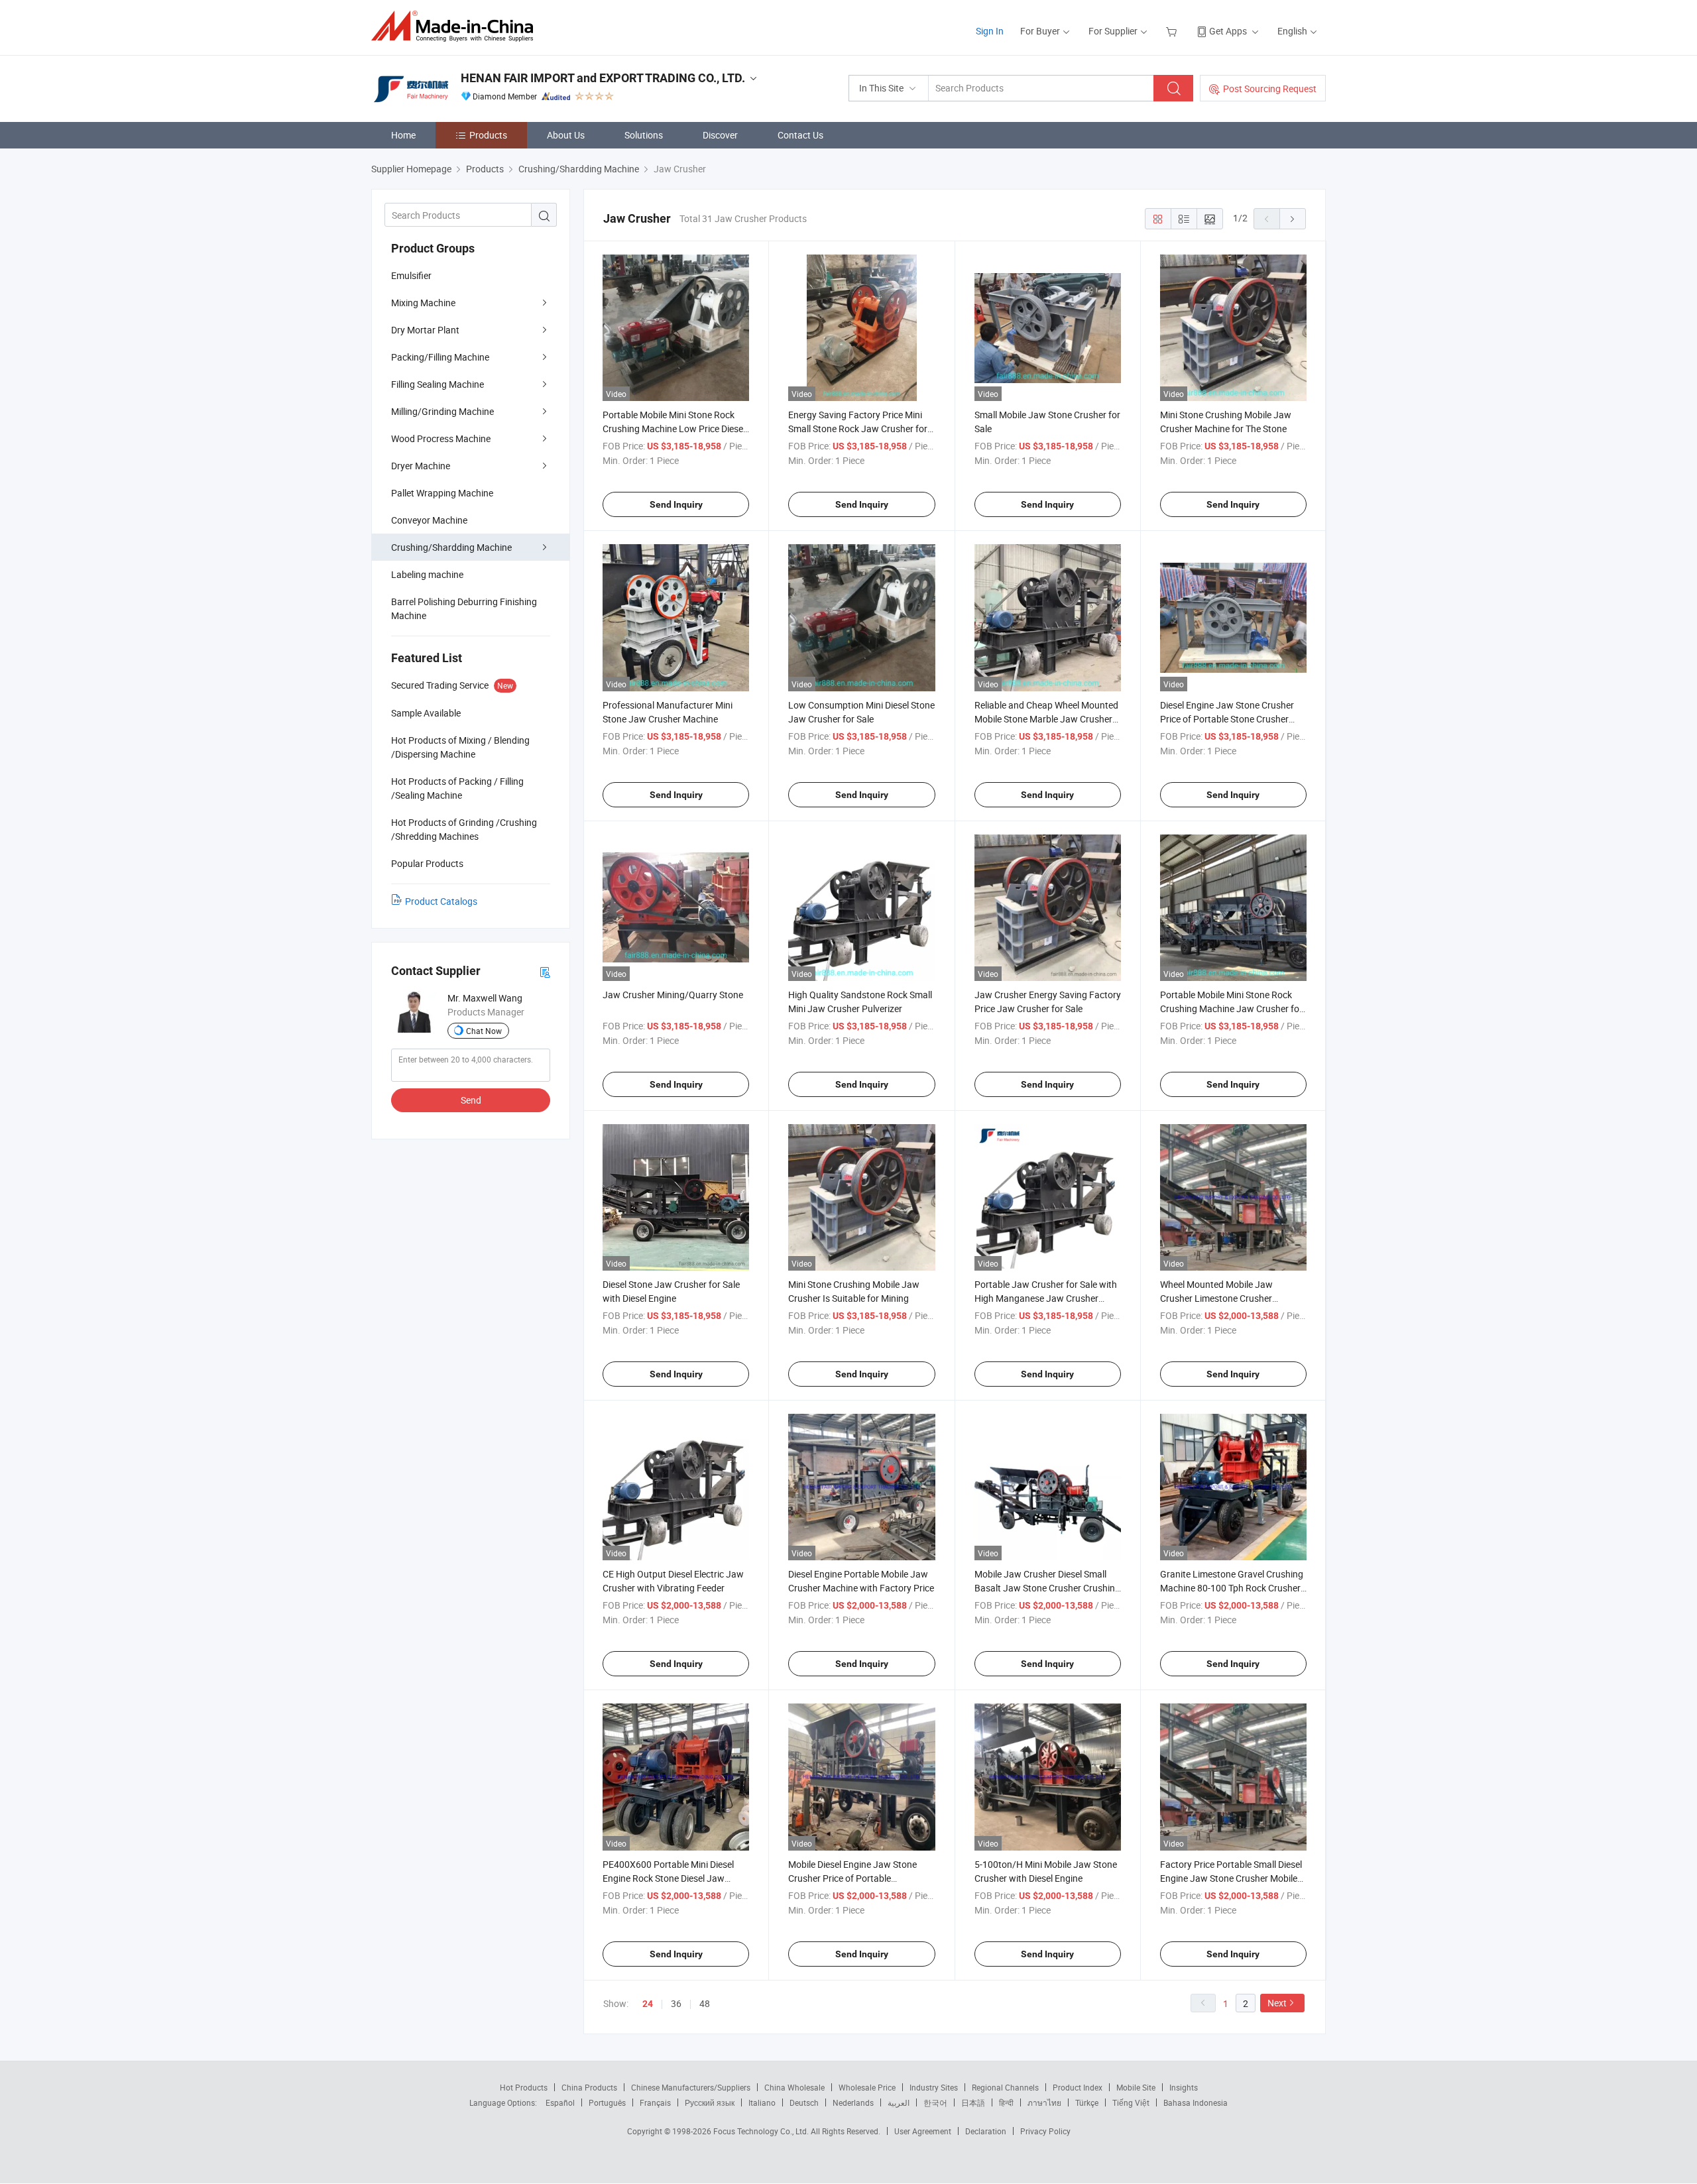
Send (471, 1100)
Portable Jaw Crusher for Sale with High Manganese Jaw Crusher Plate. (1046, 1298)
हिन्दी (1006, 2102)
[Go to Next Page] (1293, 219)
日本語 (973, 2102)
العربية (899, 2102)
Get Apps (1228, 31)
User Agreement (923, 2131)
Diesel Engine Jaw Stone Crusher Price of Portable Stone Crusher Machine (1227, 719)
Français (655, 2102)
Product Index (1078, 2087)
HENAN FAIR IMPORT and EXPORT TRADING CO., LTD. (603, 78)
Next (1277, 2003)
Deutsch (804, 2102)
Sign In (990, 31)
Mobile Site (1136, 2087)
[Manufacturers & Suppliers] (456, 26)
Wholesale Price (867, 2087)
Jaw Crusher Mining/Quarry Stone (673, 995)
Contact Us (800, 135)
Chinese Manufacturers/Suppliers (691, 2087)
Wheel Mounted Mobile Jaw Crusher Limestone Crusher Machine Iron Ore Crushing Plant (1227, 1298)
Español (560, 2102)
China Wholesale (794, 2087)
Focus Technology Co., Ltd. (762, 2131)
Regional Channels (1005, 2087)
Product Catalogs (441, 901)
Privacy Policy (1045, 2131)
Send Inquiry (676, 504)
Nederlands (853, 2102)
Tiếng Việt (1131, 2102)
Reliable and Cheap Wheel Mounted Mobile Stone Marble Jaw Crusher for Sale (1046, 719)
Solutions (644, 135)
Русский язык (710, 2102)
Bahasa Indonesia (1196, 2102)
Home (403, 135)
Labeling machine (427, 574)
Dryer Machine (421, 466)
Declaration (986, 2131)
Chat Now (484, 1031)
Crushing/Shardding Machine (451, 547)
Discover (720, 135)
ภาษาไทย (1044, 2102)
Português (607, 2102)
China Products (589, 2087)
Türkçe (1087, 2102)
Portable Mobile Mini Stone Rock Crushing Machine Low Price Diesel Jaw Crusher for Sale (674, 429)
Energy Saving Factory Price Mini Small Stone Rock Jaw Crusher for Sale (858, 429)
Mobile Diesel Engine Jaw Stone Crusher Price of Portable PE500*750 (852, 1878)
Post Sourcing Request (1270, 88)
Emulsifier (411, 275)
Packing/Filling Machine (440, 357)
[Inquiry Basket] (1173, 31)
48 (705, 2003)
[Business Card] (545, 971)
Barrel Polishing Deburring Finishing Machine (464, 608)
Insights (1184, 2087)
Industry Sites (934, 2087)
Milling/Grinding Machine (442, 411)
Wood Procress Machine (441, 438)
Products (488, 135)
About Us (566, 135)
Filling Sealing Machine (438, 384)
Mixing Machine (423, 303)
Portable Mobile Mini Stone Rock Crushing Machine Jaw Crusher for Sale (1231, 1008)
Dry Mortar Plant (425, 330)
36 (676, 2003)
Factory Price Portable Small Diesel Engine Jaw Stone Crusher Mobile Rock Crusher (1231, 1878)
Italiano (762, 2102)
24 (648, 2004)
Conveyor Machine (429, 520)
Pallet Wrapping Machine (442, 493)
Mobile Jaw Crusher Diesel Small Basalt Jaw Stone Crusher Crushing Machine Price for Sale (1047, 1588)
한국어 (935, 2102)
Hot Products (524, 2087)
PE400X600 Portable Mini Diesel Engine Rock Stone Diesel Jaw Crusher (668, 1878)
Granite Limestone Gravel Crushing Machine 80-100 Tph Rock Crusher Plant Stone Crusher (1232, 1588)
